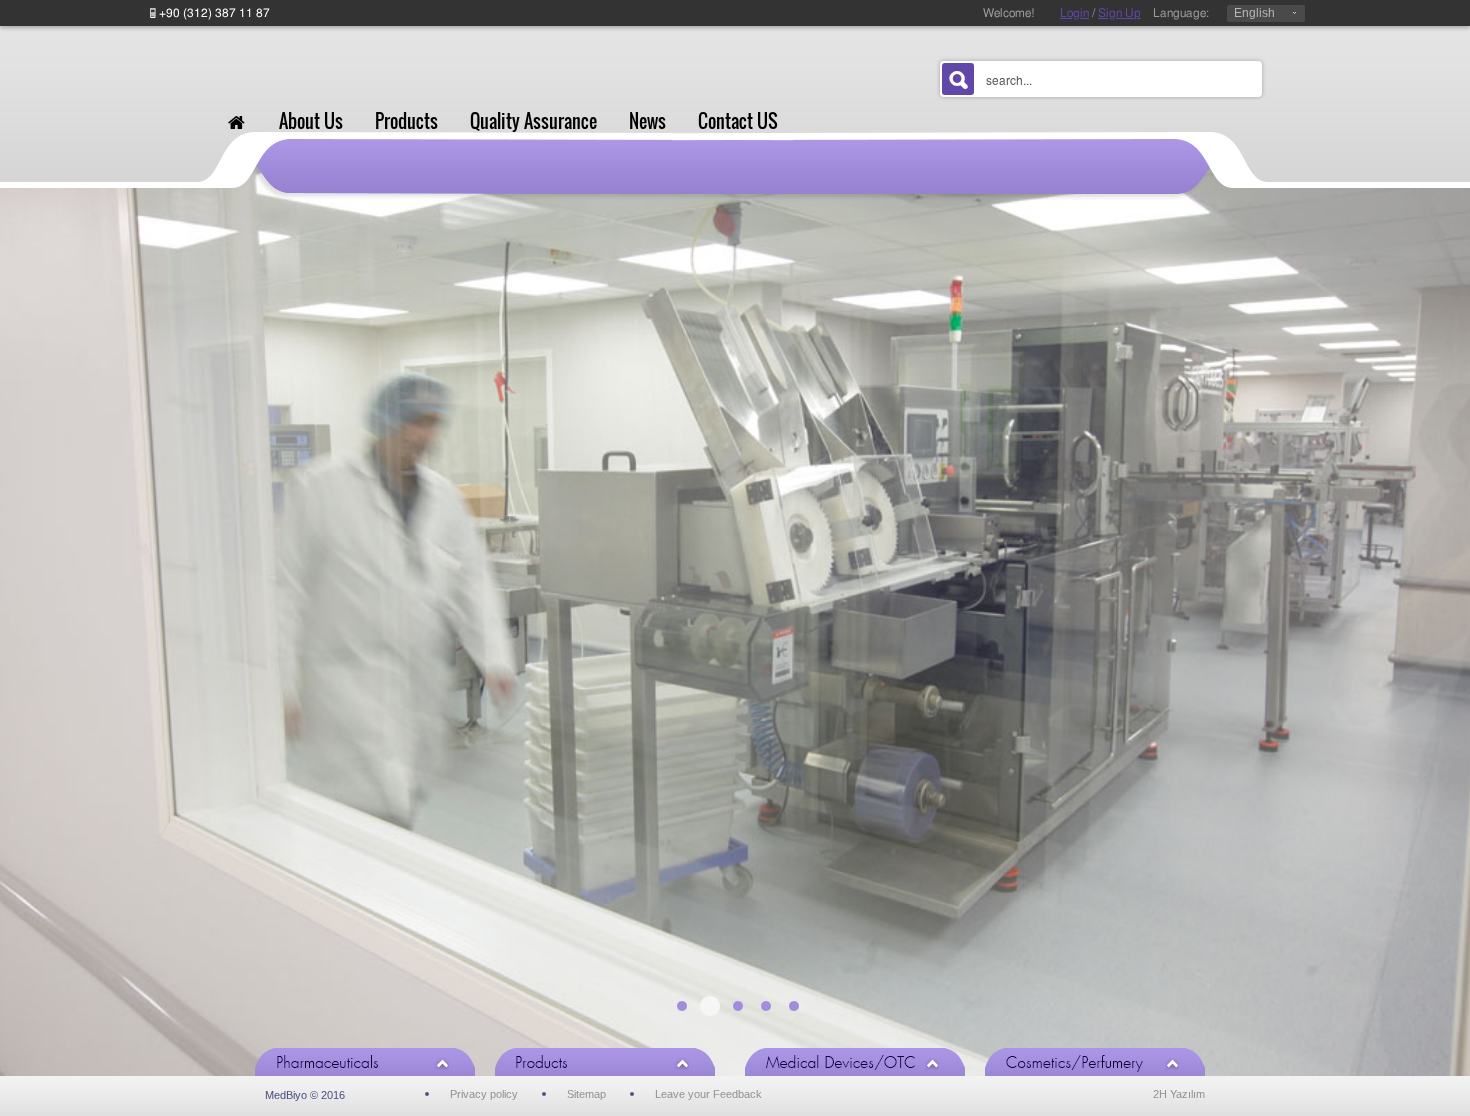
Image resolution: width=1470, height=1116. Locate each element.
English (1254, 13)
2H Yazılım (1179, 1094)
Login (1074, 13)
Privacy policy (484, 1094)
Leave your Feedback (708, 1094)
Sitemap (586, 1094)
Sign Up (1119, 13)
